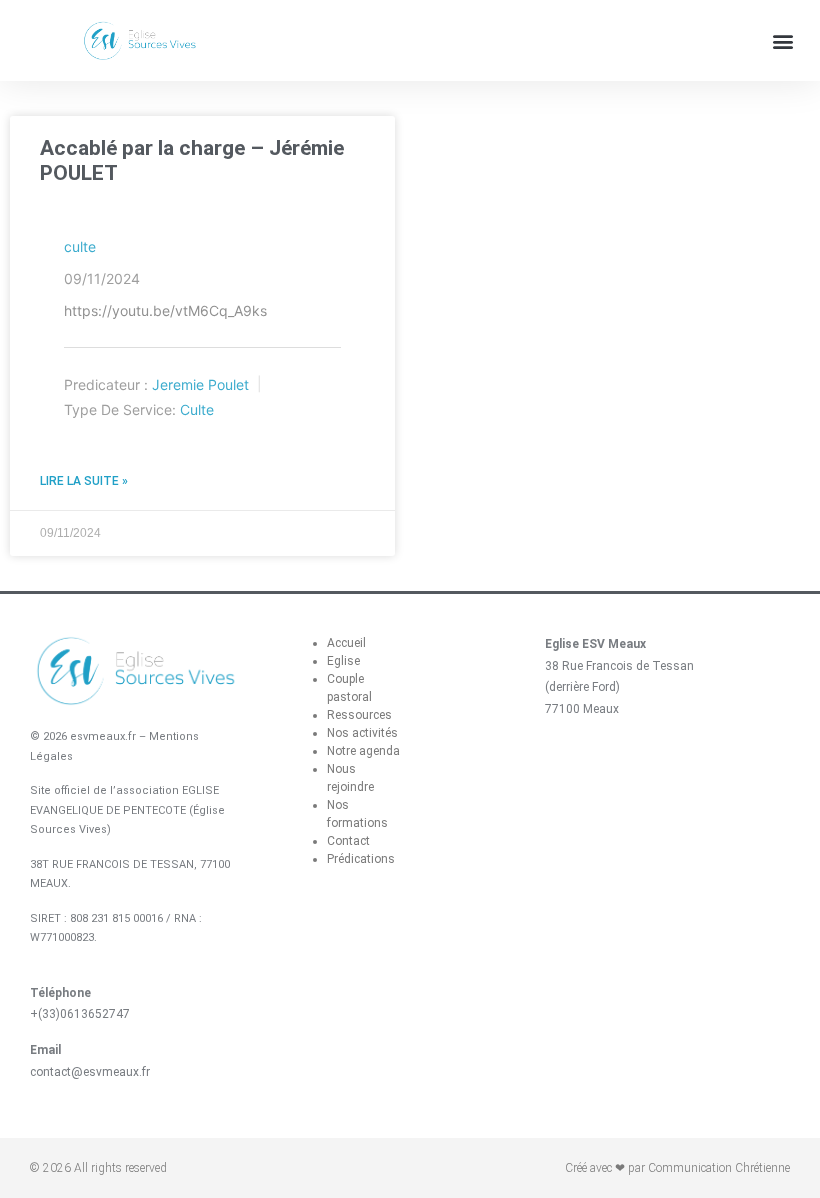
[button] (783, 40)
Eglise (343, 661)
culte (80, 246)
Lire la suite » (84, 481)
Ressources (359, 715)
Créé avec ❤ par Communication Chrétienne (677, 1168)
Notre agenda (363, 751)
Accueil (346, 643)
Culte (197, 409)
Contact (348, 841)
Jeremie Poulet (200, 384)
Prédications (361, 859)
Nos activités (362, 733)
